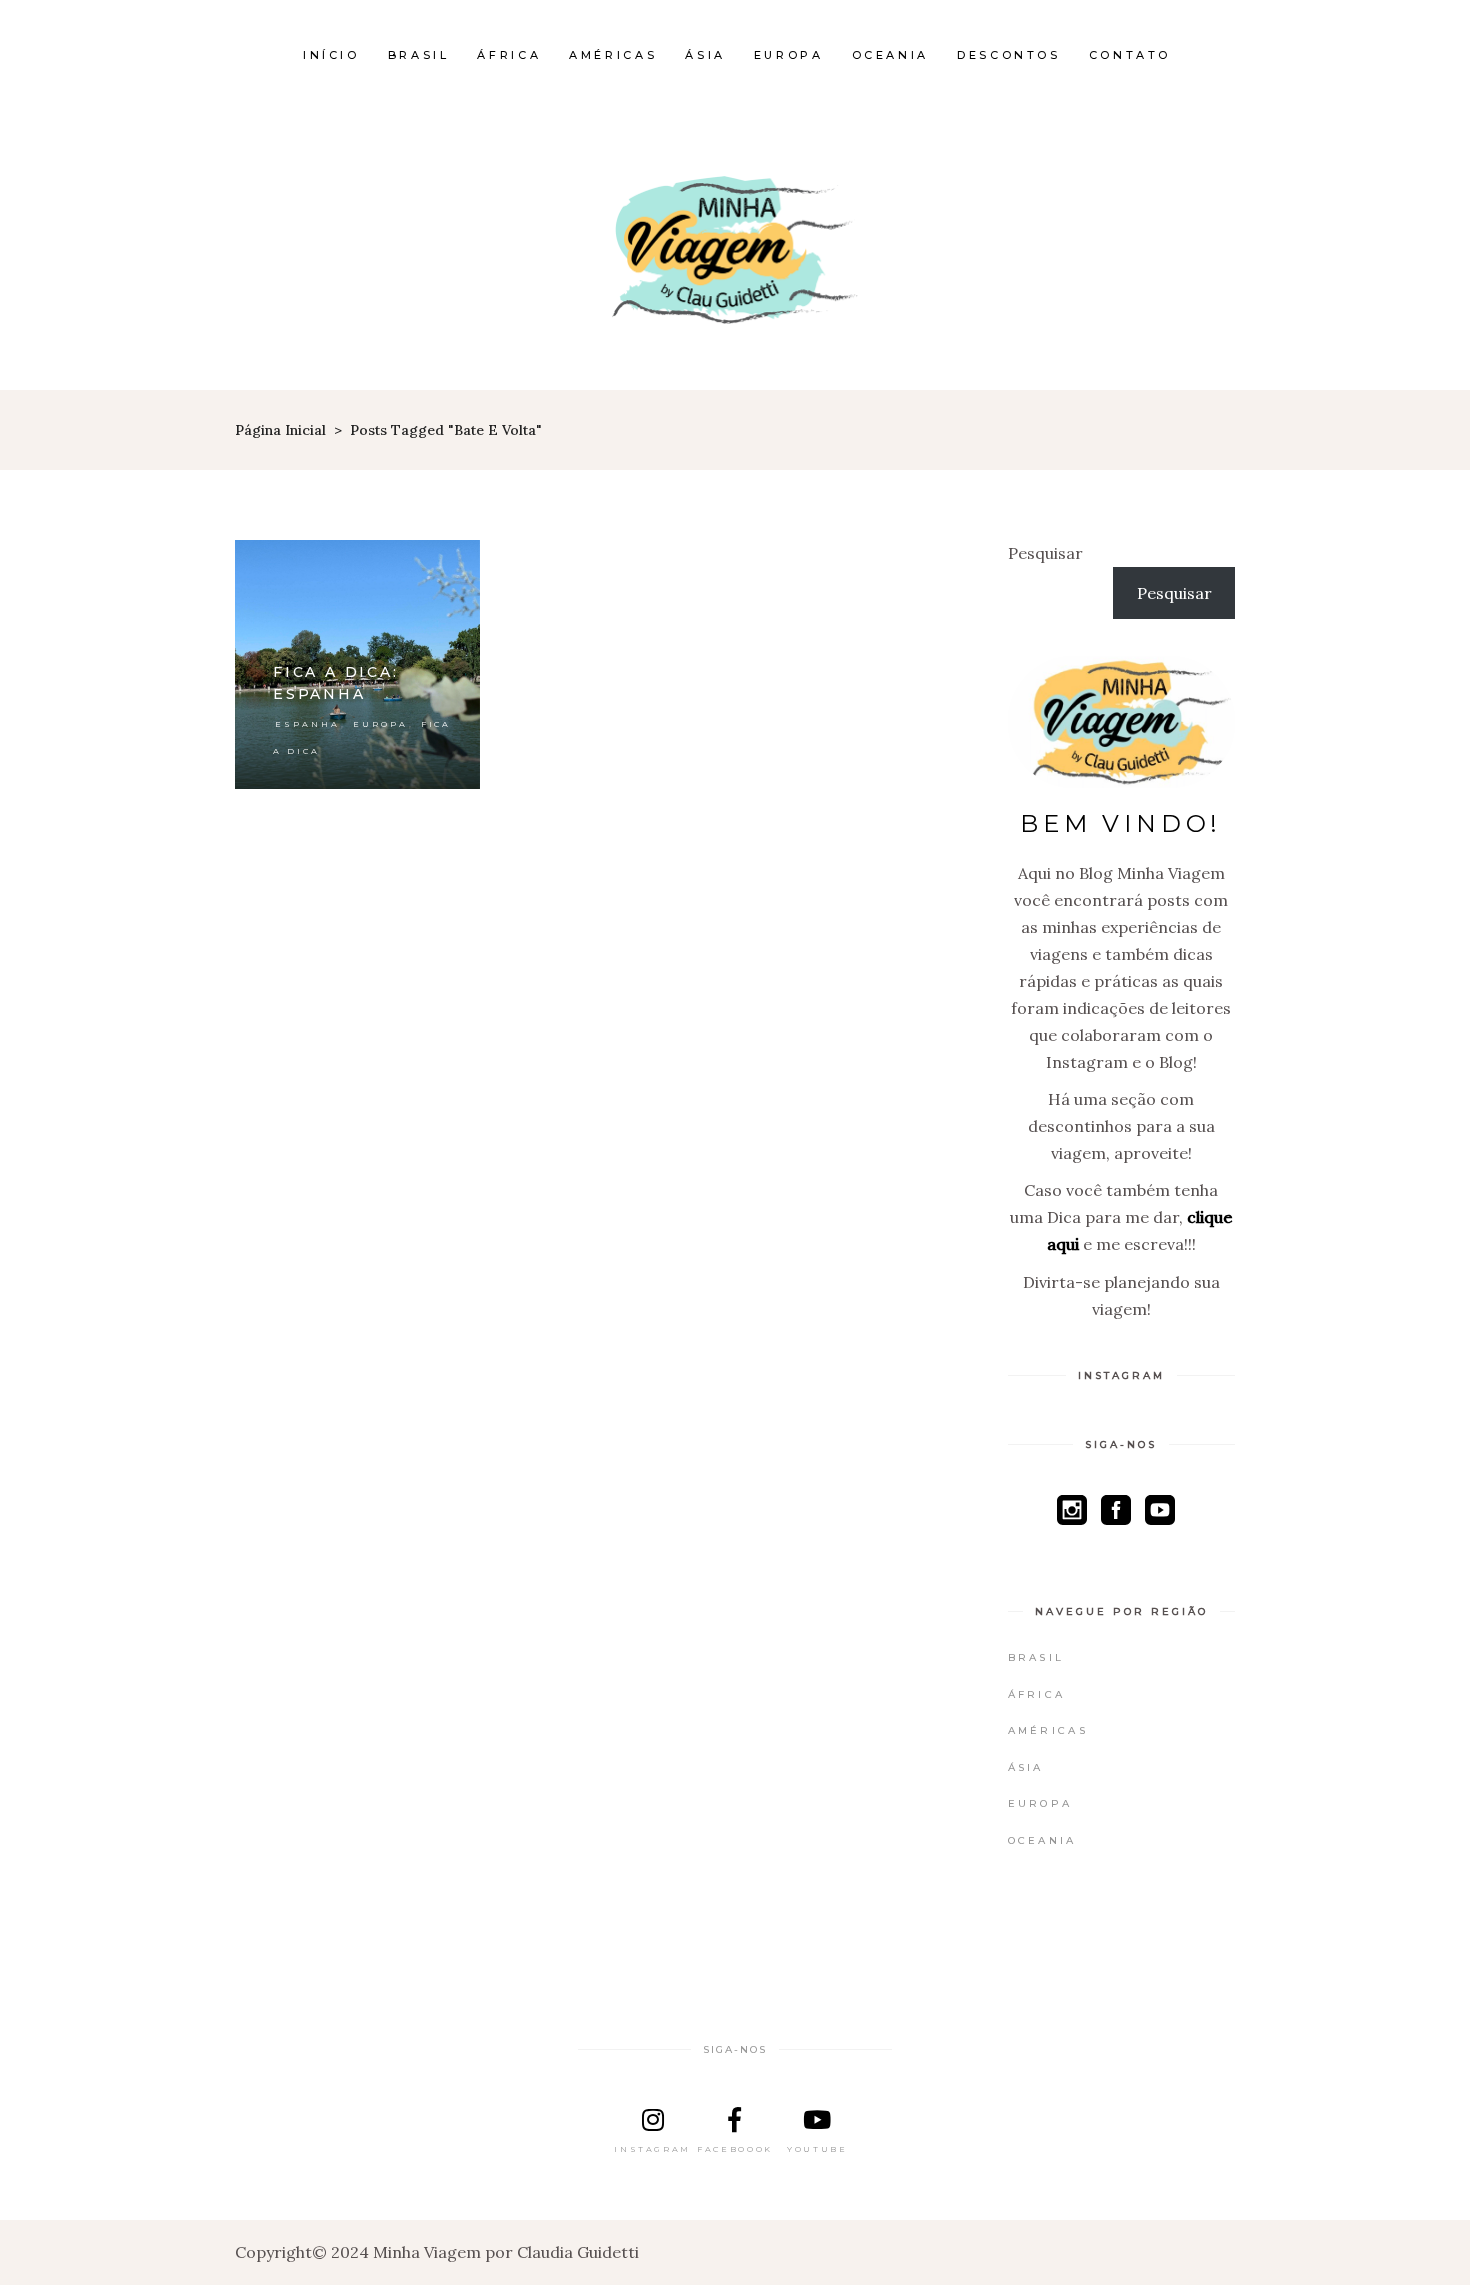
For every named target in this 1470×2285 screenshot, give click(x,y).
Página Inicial (280, 430)
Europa (380, 724)
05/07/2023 (428, 565)
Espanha (307, 724)
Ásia (1026, 1767)
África (1037, 1694)
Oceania (1042, 1840)
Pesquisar (1045, 553)
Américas (1048, 1730)
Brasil (1036, 1657)
